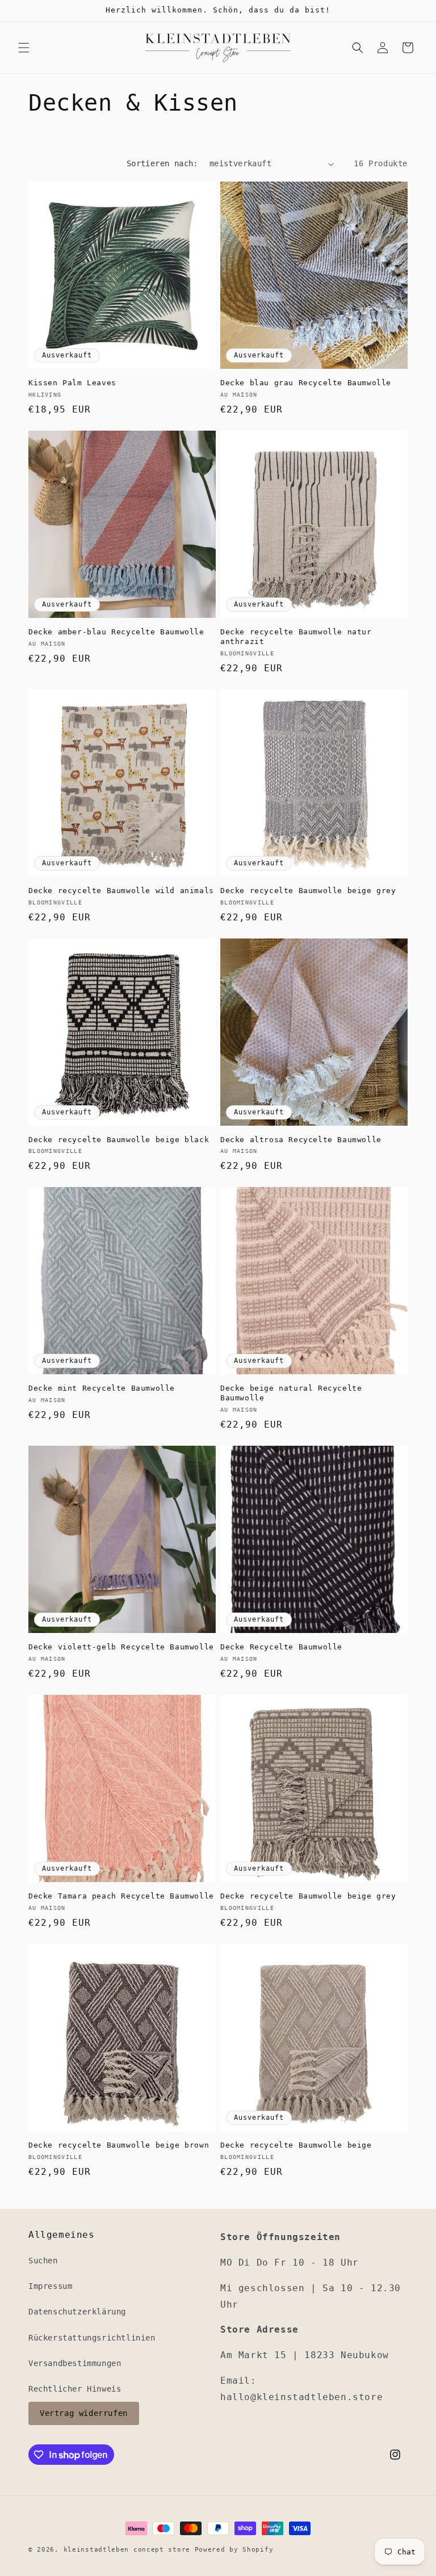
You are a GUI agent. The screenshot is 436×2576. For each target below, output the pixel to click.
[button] (24, 48)
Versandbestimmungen (75, 2363)
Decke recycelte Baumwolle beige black (119, 1140)
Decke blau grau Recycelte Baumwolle (306, 383)
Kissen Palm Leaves (72, 383)
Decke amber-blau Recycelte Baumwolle (116, 632)
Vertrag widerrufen (84, 2413)
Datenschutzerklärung (77, 2312)
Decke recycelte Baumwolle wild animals (121, 891)
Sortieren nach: (162, 163)
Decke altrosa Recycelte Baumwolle (301, 1140)
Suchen (43, 2261)
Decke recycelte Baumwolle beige (296, 2145)
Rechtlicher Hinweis (75, 2389)
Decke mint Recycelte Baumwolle (102, 1388)
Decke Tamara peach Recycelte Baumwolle (121, 1896)
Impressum (50, 2286)
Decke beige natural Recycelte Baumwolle (291, 1393)
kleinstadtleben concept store (127, 2550)
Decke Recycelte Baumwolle (281, 1647)
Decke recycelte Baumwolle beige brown (119, 2145)
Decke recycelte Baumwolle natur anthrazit (296, 637)
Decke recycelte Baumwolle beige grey (308, 891)
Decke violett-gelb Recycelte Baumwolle (121, 1647)
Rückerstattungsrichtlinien (92, 2338)
